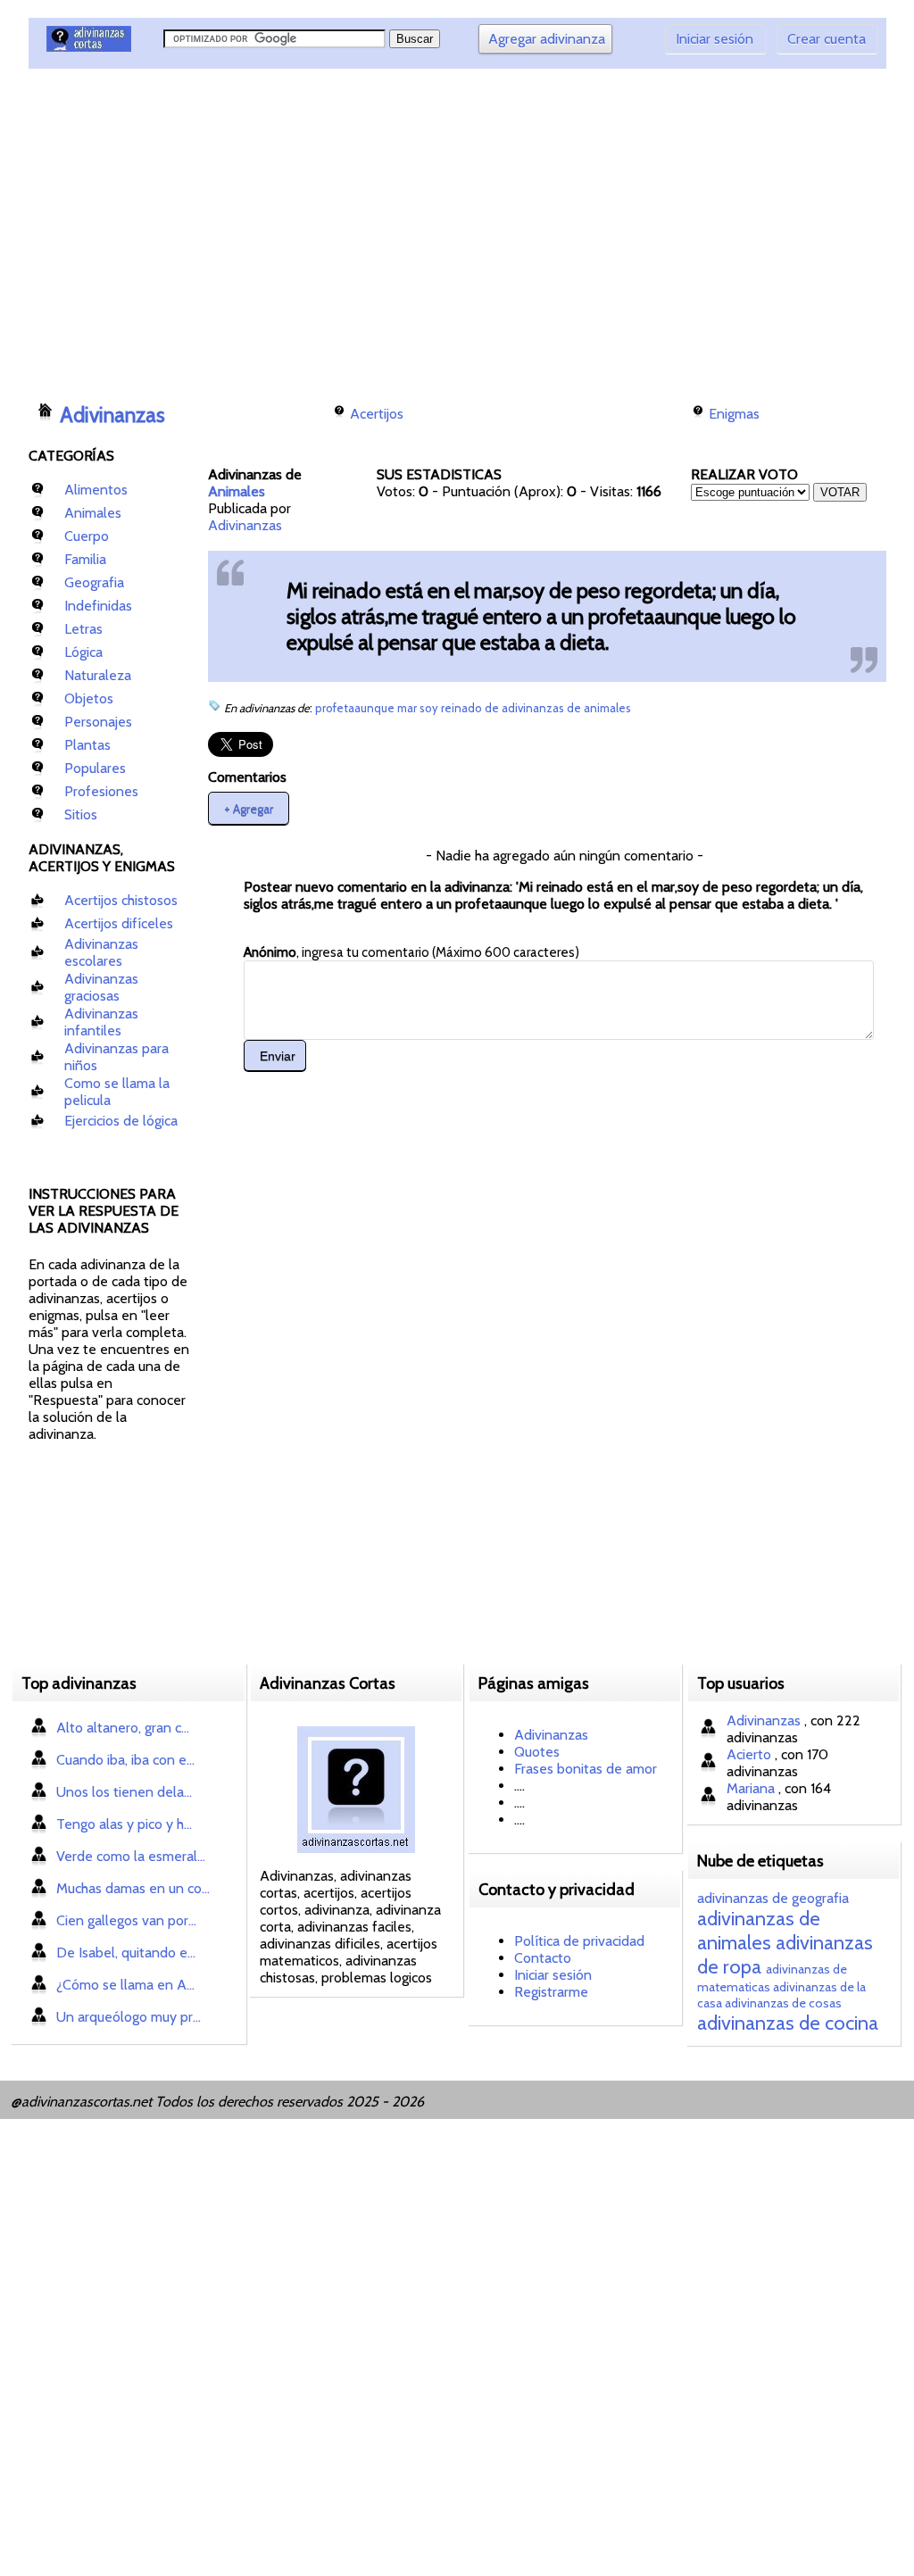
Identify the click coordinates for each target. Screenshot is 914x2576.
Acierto (751, 1754)
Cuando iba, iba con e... (125, 1760)
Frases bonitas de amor (586, 1769)
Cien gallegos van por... (126, 1920)
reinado (463, 708)
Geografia (94, 582)
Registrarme (551, 1992)
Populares (95, 768)
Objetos (89, 698)
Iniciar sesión (715, 39)
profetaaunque (356, 708)
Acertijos (377, 414)
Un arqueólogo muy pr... (129, 2017)
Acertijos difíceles (119, 923)
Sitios (81, 814)
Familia (85, 559)
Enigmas (734, 414)
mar (408, 708)
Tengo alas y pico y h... (124, 1824)
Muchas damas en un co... (133, 1888)
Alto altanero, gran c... (123, 1728)
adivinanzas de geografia (773, 1898)
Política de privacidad (579, 1941)
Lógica (83, 652)
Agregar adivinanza (547, 39)
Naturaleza (98, 675)
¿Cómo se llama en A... (125, 1985)
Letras (83, 629)
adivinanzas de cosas (783, 2003)
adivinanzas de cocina (788, 2023)
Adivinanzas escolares (101, 952)
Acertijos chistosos (121, 900)
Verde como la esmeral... (131, 1856)
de (493, 708)
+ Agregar (249, 808)
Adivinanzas (112, 415)
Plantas (87, 745)
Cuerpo (87, 536)
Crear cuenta (827, 39)
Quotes (537, 1752)
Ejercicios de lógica (121, 1121)
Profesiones (101, 791)
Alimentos (96, 490)
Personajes (98, 722)
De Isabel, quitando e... (126, 1953)
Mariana (752, 1788)
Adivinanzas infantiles (101, 1022)
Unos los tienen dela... (124, 1792)
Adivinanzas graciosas (101, 987)
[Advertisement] (354, 228)
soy (430, 708)
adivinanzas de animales (566, 708)
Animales (93, 513)
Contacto (543, 1958)
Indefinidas (98, 606)
